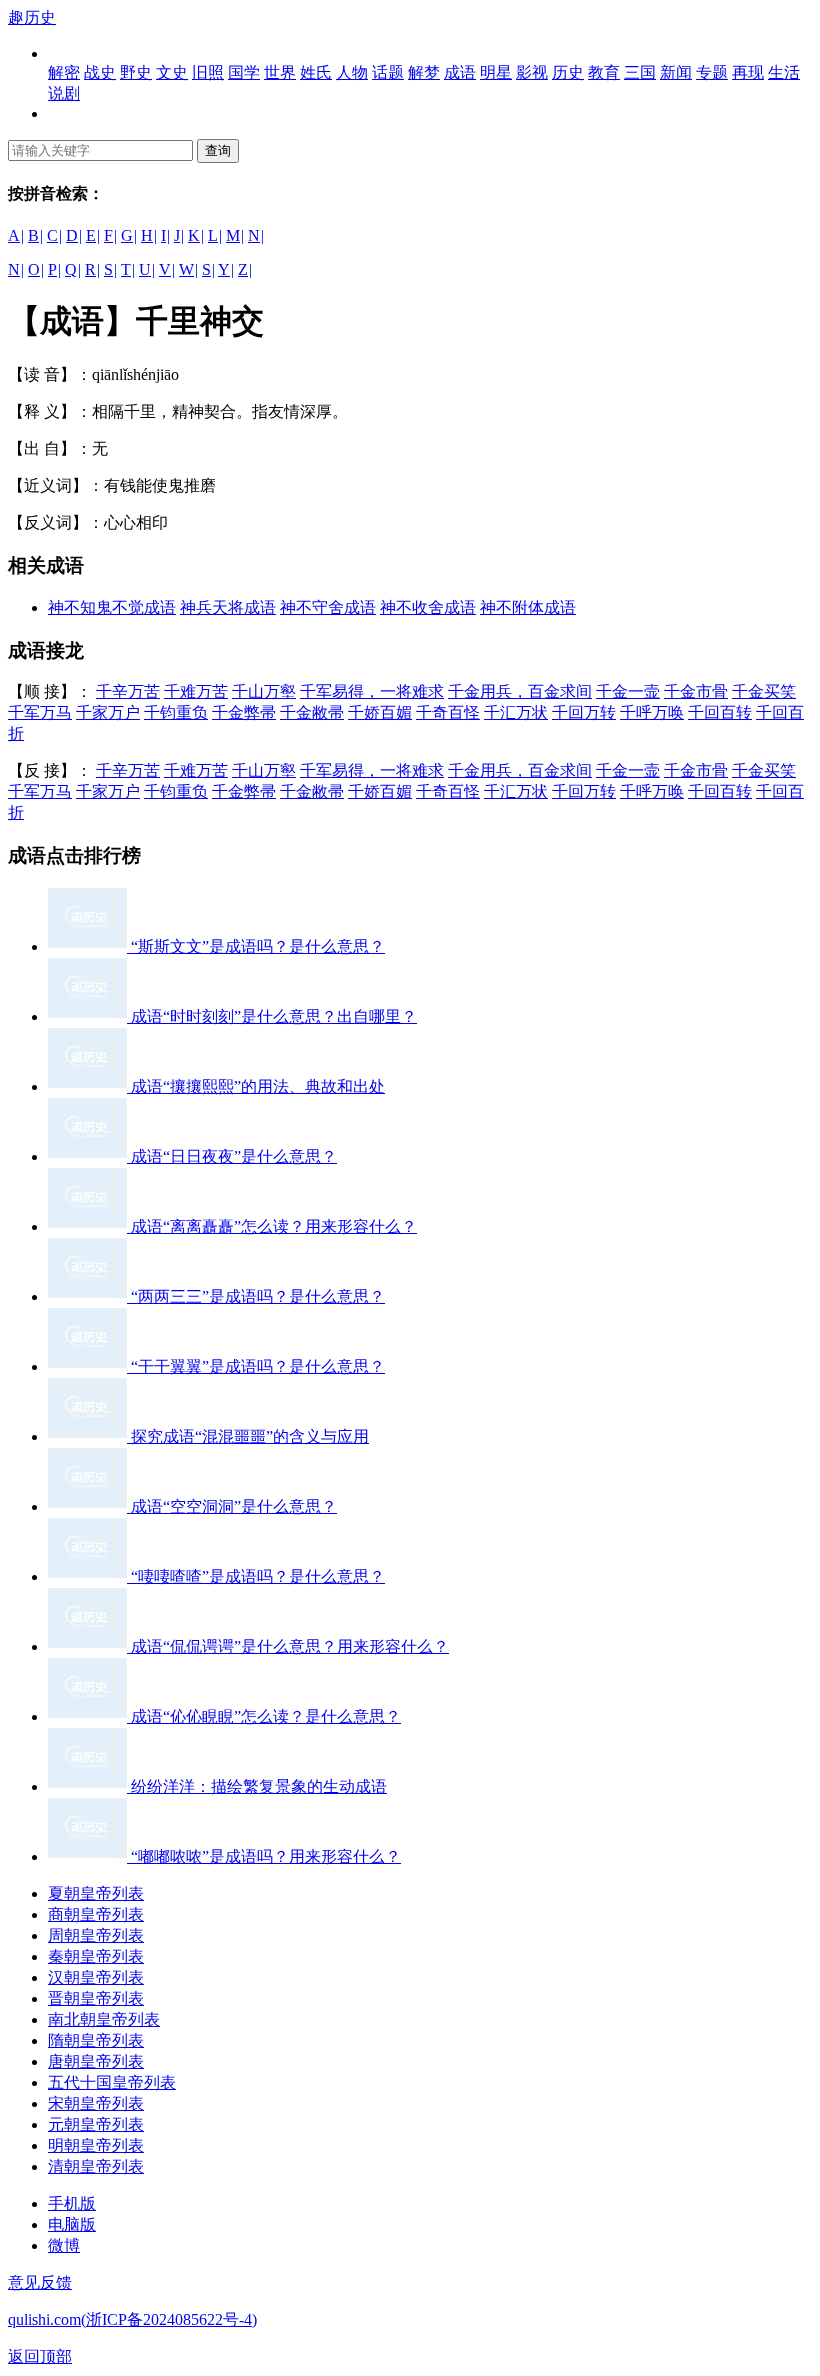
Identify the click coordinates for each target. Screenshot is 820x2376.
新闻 (676, 72)
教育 (604, 72)
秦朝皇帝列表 (96, 1956)
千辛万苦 (128, 691)
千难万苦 (196, 691)
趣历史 (32, 17)
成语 (460, 72)
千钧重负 (176, 712)
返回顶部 (40, 2356)
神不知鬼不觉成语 (112, 607)
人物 (352, 72)
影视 (532, 72)
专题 (712, 72)
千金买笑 (764, 691)
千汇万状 (516, 712)
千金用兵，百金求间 (520, 691)
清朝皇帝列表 (96, 2166)
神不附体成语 (528, 607)
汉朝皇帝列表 (96, 1977)
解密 (64, 72)
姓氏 (316, 72)
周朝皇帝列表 (96, 1935)
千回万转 (584, 712)
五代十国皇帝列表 (112, 2082)
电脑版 (72, 2224)
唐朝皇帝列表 (96, 2061)
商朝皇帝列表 (96, 1914)
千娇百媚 (380, 712)
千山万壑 (264, 691)
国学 (244, 72)
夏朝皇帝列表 (96, 1893)
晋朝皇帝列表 (96, 1998)
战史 (100, 72)
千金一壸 (628, 691)
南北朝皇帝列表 (104, 2019)
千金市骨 (696, 691)
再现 (748, 72)
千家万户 (108, 712)
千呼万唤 (652, 712)
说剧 (64, 93)
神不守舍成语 (328, 607)
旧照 (208, 72)
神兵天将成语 (228, 607)
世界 (280, 72)
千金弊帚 (244, 712)
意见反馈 (40, 2282)
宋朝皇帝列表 (96, 2103)
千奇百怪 (448, 712)
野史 (136, 72)
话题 (388, 72)
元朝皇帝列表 (96, 2124)
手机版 (72, 2203)
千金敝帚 (312, 712)
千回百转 (720, 712)
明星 (496, 72)
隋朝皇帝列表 (96, 2040)
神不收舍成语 (428, 607)
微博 (64, 2245)
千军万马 (40, 712)
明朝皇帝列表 (96, 2145)
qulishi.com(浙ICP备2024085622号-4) (132, 2319)
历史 (568, 72)
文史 (172, 72)
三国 (640, 72)
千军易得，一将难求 (372, 691)
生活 (784, 72)
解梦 (424, 72)
